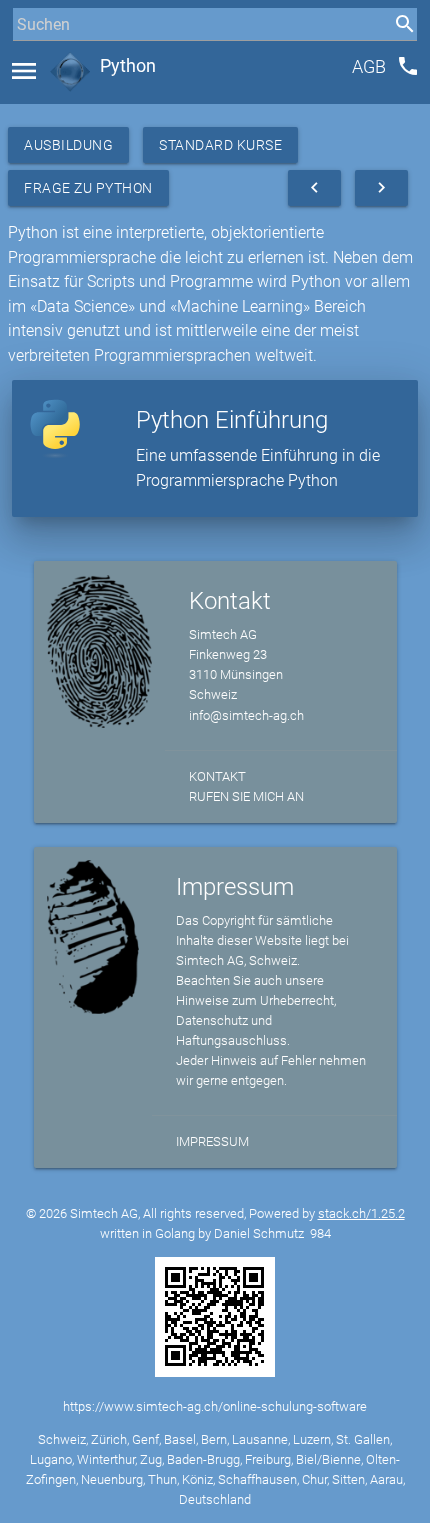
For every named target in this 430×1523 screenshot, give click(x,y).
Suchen (34, 61)
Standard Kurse (220, 145)
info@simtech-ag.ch (246, 715)
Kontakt (217, 776)
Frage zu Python (88, 188)
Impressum (212, 1141)
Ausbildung (68, 145)
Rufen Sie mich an (246, 796)
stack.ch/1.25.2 (361, 1213)
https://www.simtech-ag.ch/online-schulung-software (215, 1406)
